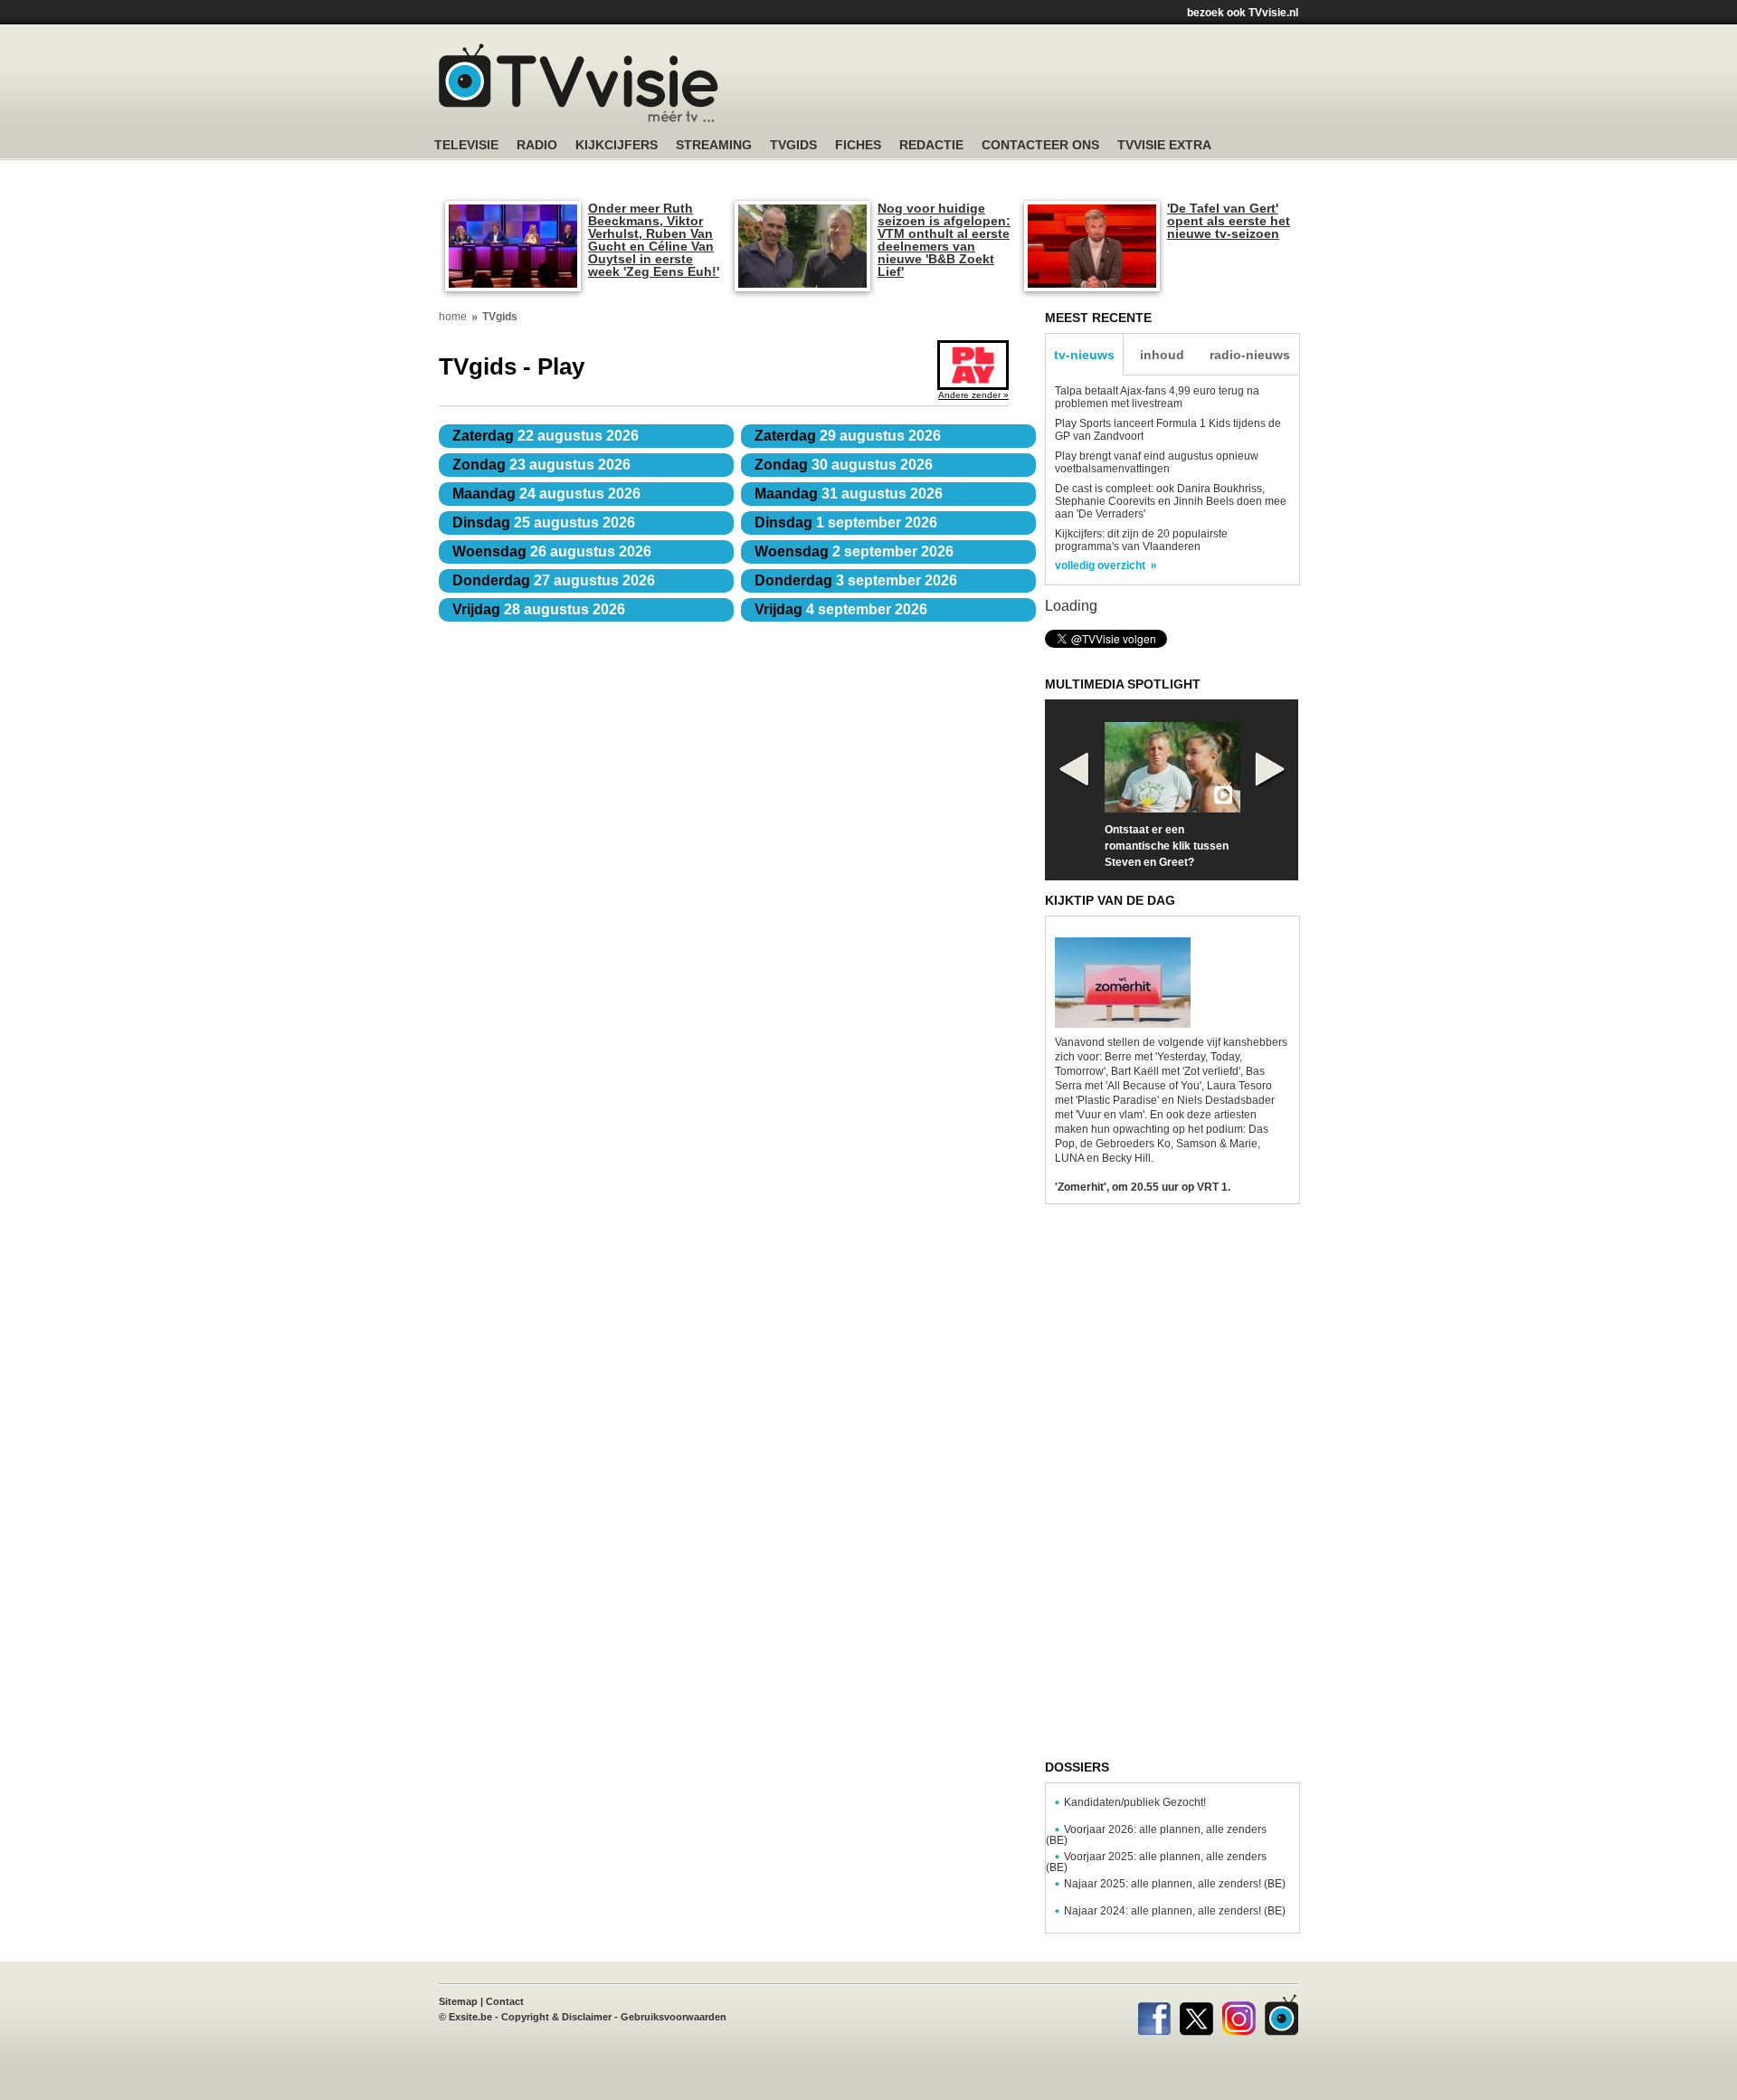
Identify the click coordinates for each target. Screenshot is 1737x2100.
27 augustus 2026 (554, 580)
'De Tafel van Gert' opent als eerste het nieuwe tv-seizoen (1229, 221)
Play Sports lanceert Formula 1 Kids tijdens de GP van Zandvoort (1168, 430)
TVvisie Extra (1164, 145)
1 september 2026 (846, 523)
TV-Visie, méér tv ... (579, 83)
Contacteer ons (1040, 145)
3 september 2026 (856, 580)
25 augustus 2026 (544, 523)
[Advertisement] (1040, 86)
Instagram (1239, 2015)
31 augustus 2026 (849, 494)
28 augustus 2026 (539, 609)
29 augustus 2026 (848, 436)
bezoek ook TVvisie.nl (1243, 13)
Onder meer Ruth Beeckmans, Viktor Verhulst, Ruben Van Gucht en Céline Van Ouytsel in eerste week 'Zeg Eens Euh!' (654, 240)
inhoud (1162, 355)
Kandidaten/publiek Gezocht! (1135, 1802)
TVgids (793, 145)
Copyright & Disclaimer (556, 2017)
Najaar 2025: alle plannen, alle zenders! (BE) (1175, 1884)
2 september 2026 (854, 551)
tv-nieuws (1084, 355)
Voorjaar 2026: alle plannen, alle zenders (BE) (1156, 1835)
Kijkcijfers (617, 145)
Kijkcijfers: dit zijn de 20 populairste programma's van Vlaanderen (1141, 540)
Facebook (1154, 2015)
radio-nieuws (1250, 355)
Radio (537, 145)
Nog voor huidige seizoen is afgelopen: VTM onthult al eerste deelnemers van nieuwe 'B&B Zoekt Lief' (944, 240)
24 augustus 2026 (546, 494)
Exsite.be (470, 2017)
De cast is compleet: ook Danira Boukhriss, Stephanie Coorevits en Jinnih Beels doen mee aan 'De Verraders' (1171, 501)
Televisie (466, 145)
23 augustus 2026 (541, 465)
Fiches (858, 145)
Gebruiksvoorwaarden (674, 2017)
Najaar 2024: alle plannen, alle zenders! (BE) (1175, 1911)
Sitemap (458, 2001)
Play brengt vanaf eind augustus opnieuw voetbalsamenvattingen (1157, 462)
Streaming (714, 145)
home (453, 317)
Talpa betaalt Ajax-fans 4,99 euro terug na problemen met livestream (1157, 397)
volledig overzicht (1100, 565)
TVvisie (1281, 2015)
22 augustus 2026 (546, 436)
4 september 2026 (841, 609)
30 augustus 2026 (844, 465)
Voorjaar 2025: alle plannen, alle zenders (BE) (1156, 1862)
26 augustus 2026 (552, 551)
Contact (505, 2001)
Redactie (931, 145)
